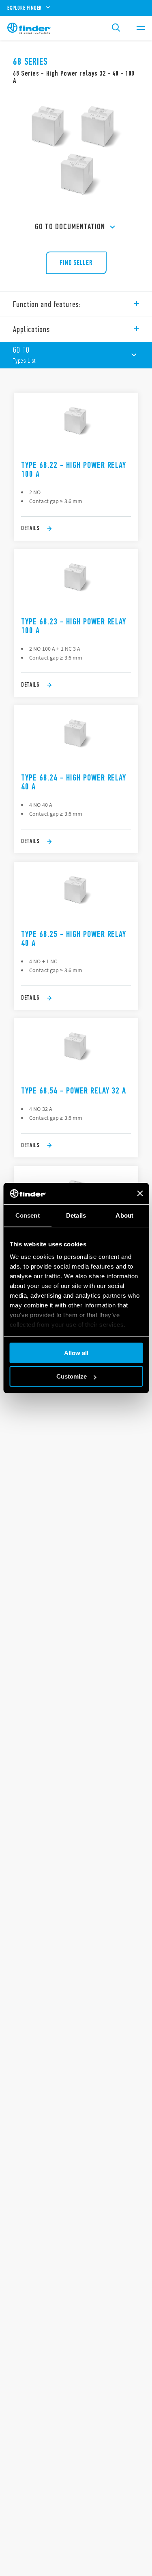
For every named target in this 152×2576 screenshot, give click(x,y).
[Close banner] (140, 1193)
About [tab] (124, 1215)
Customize (72, 1376)
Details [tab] (76, 1215)
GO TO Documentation (70, 227)
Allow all (76, 1353)
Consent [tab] (28, 1215)
